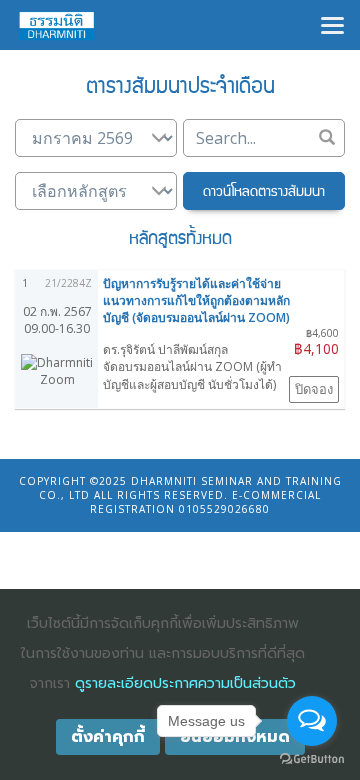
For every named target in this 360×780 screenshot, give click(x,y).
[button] (264, 191)
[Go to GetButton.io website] (312, 759)
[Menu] (332, 23)
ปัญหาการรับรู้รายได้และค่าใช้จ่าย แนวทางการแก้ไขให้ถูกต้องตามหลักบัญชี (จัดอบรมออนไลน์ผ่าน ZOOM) (196, 300)
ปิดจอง (314, 389)
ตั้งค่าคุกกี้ (108, 737)
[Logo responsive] (57, 25)
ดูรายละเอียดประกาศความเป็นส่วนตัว (185, 683)
